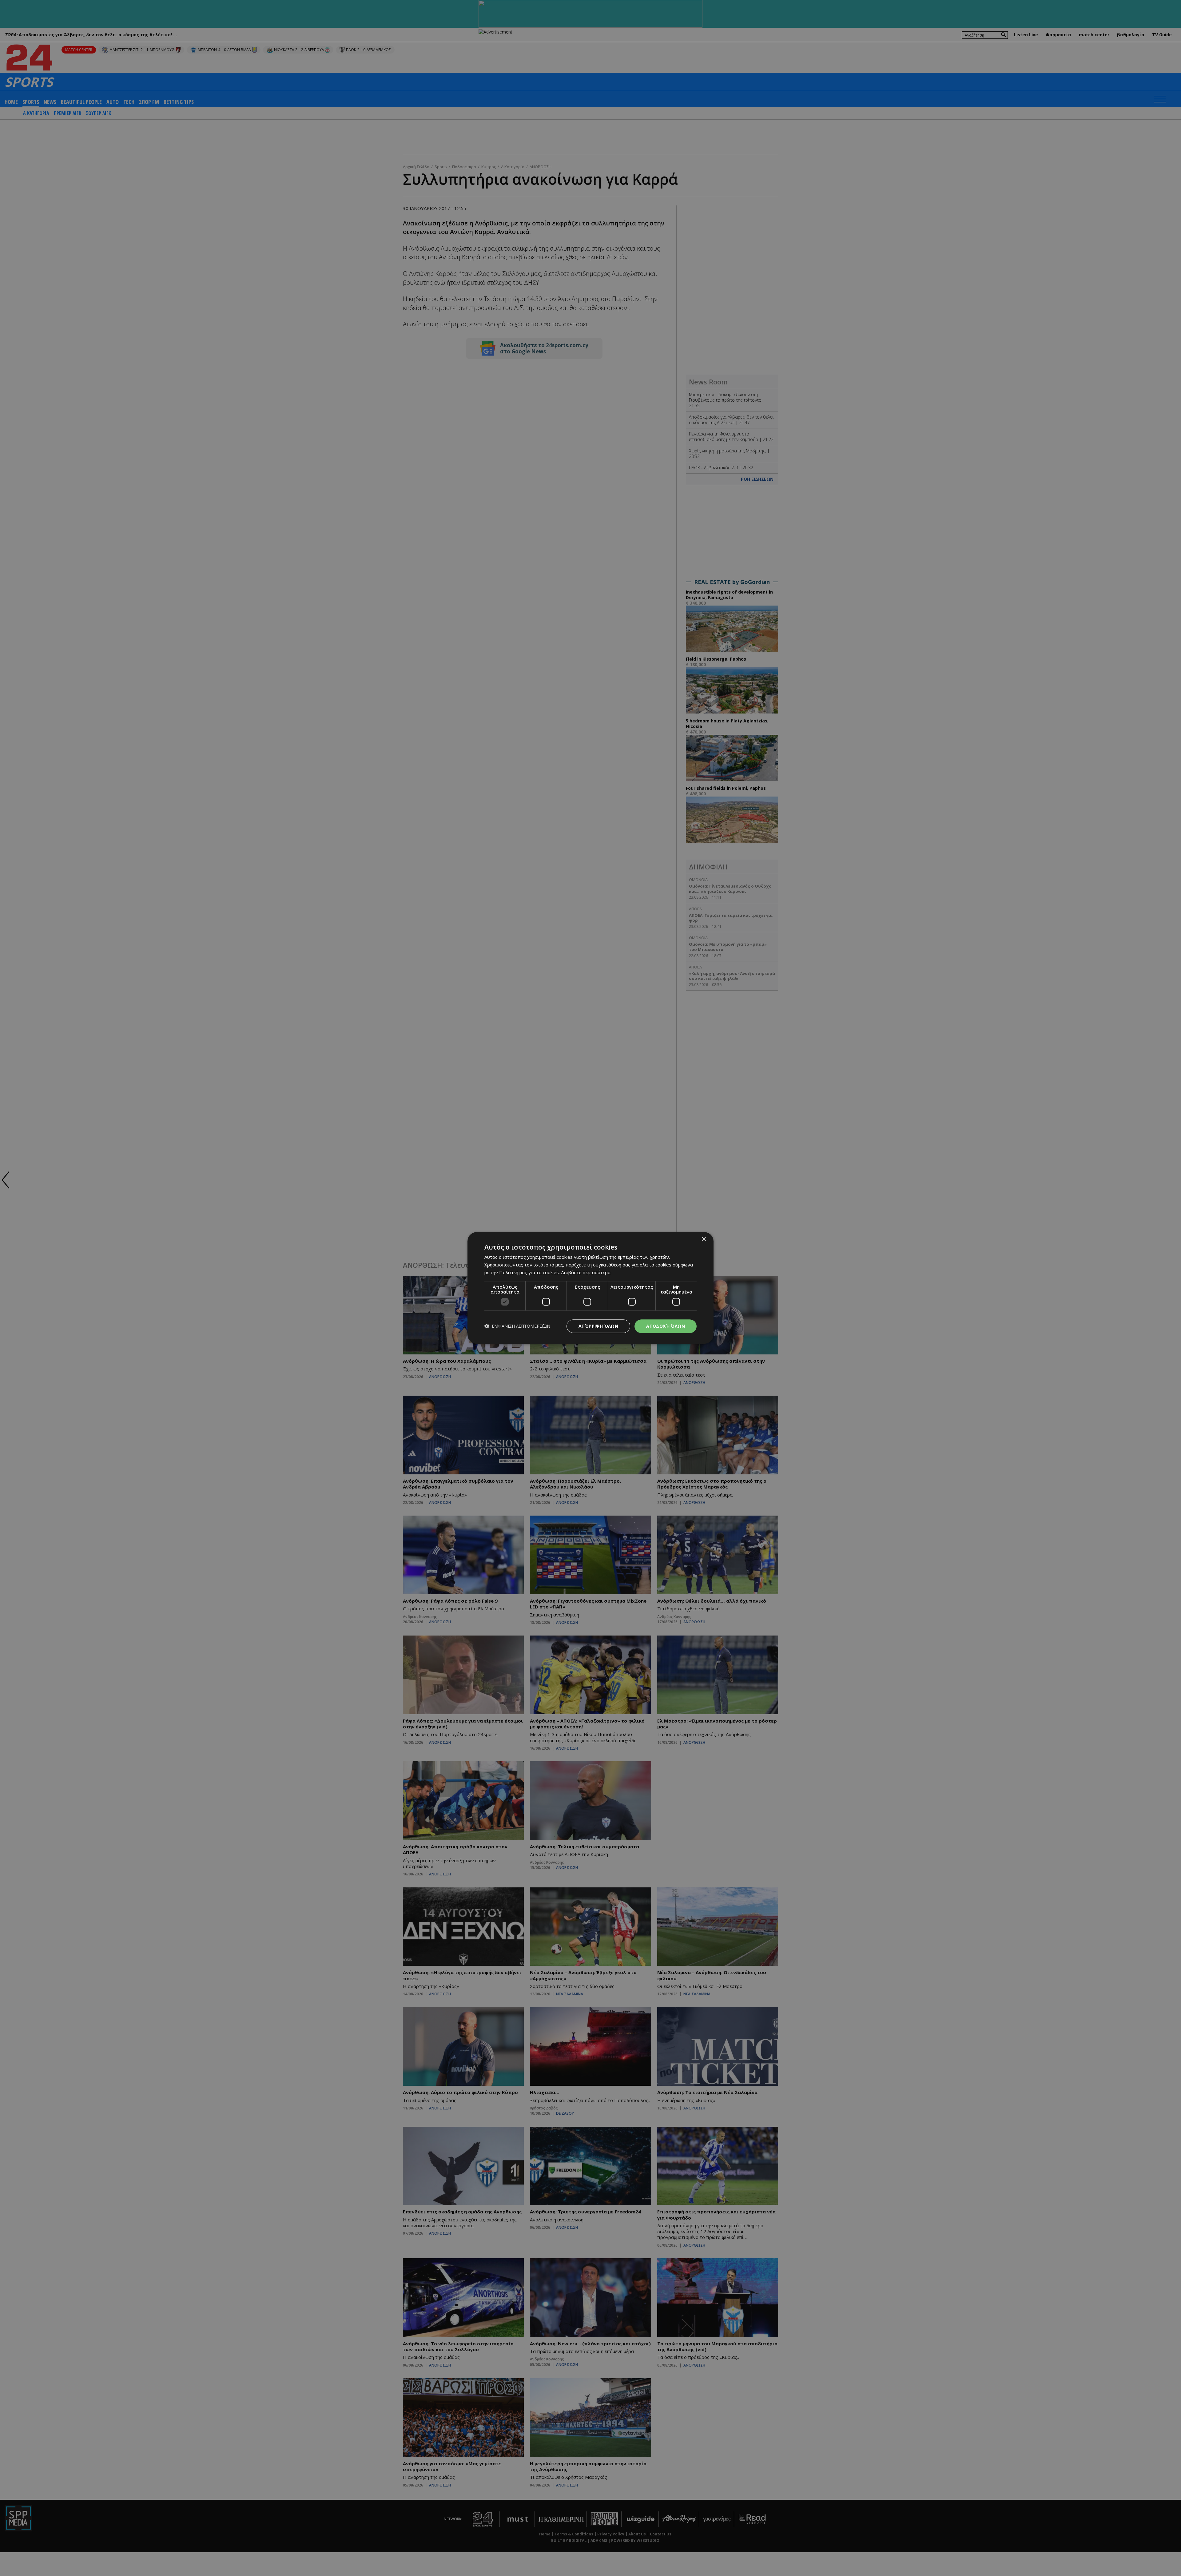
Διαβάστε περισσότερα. (586, 1272)
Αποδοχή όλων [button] (666, 1326)
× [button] (704, 1239)
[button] (517, 1326)
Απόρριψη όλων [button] (598, 1326)
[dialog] (590, 1288)
